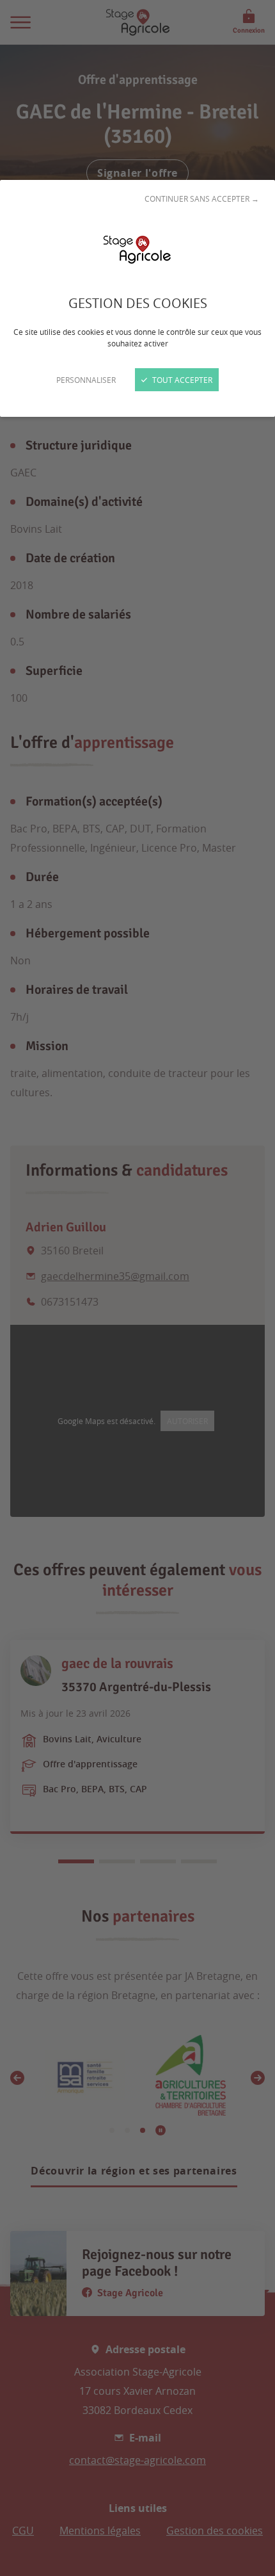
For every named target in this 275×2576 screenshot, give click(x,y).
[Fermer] (137, 1288)
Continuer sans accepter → (202, 198)
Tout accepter (181, 380)
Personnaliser (86, 380)
